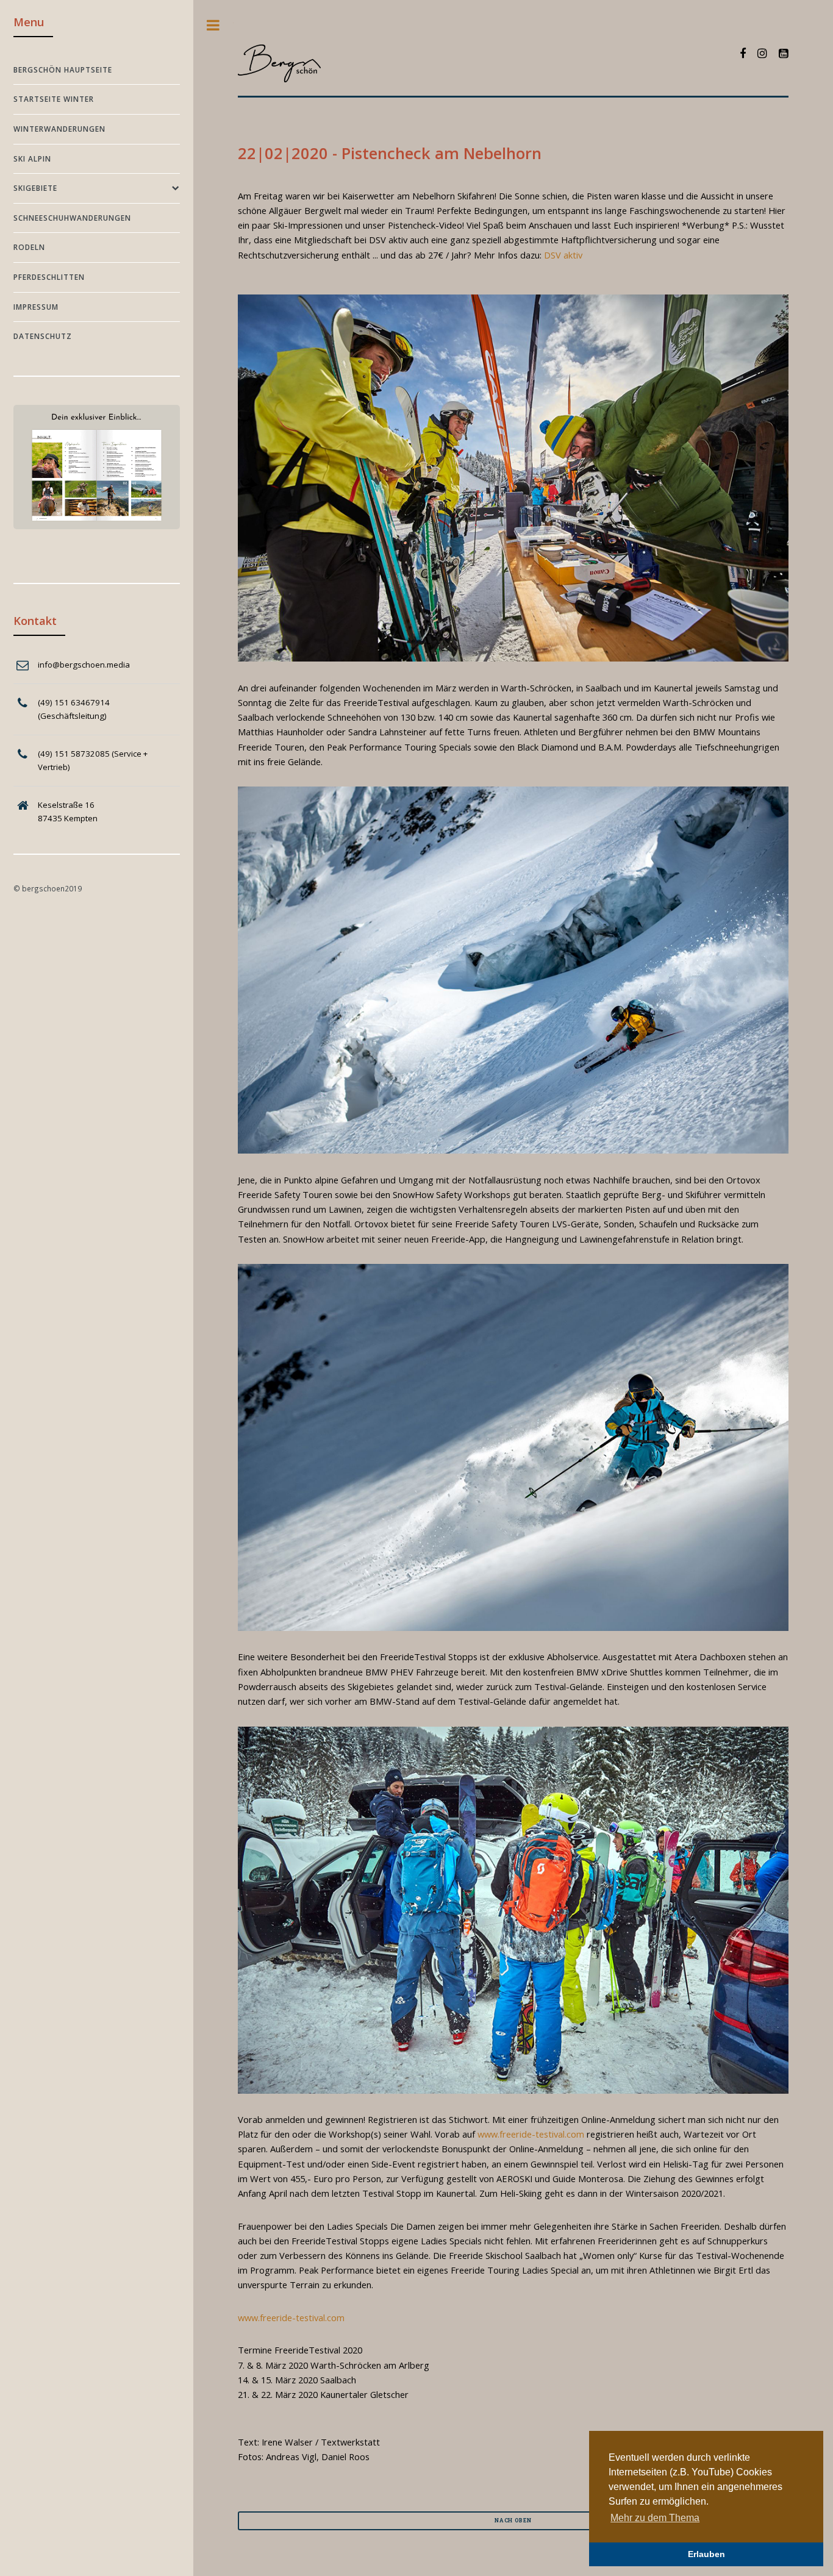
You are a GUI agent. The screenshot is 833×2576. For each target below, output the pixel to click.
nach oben (513, 2520)
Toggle (213, 25)
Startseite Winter (54, 99)
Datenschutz (43, 336)
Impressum (36, 307)
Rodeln (29, 247)
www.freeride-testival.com (531, 2134)
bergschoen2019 (52, 888)
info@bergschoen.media (84, 665)
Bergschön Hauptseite (63, 70)
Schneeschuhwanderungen (72, 218)
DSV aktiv (563, 255)
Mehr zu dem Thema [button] (655, 2518)
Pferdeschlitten (49, 277)
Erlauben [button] (706, 2554)
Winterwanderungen (59, 129)
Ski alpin (32, 159)
